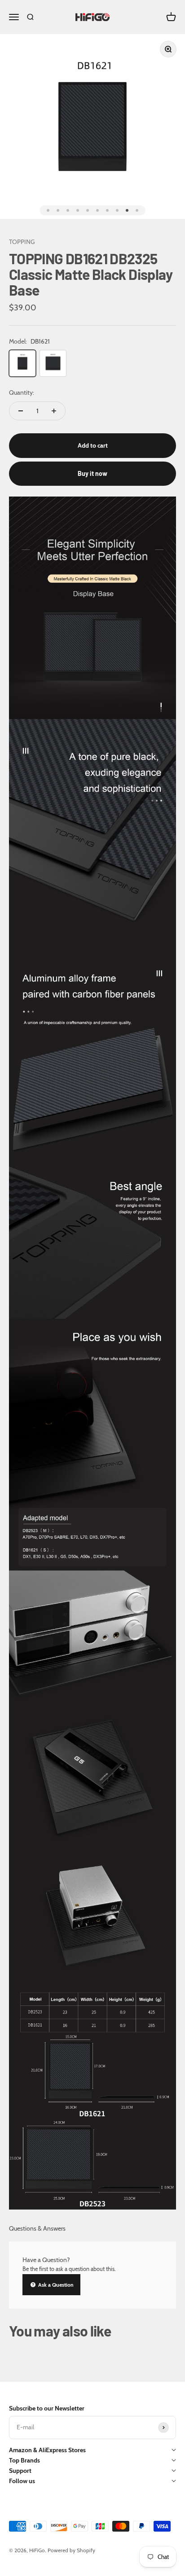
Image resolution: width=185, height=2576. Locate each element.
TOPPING (22, 242)
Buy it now (92, 473)
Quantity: (22, 392)
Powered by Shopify (71, 2550)
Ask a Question (55, 2285)
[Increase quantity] (54, 411)
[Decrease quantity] (21, 411)
